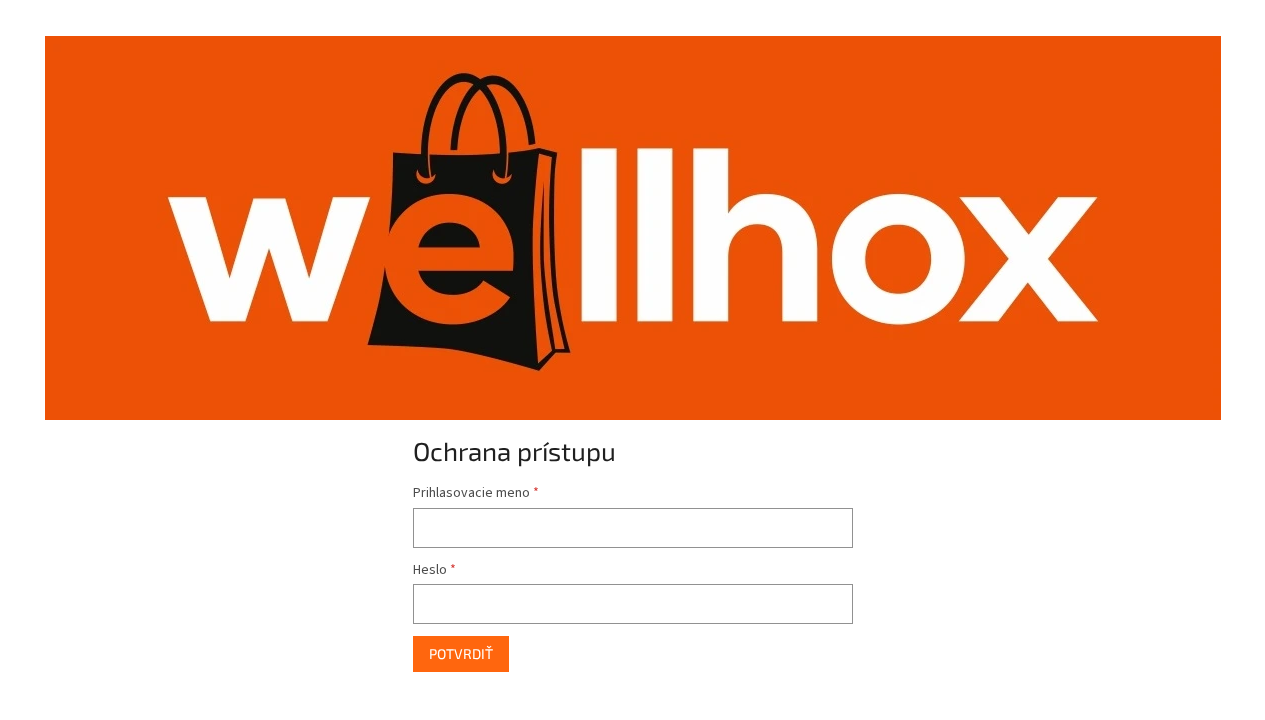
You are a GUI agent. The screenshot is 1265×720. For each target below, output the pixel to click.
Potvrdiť (461, 653)
